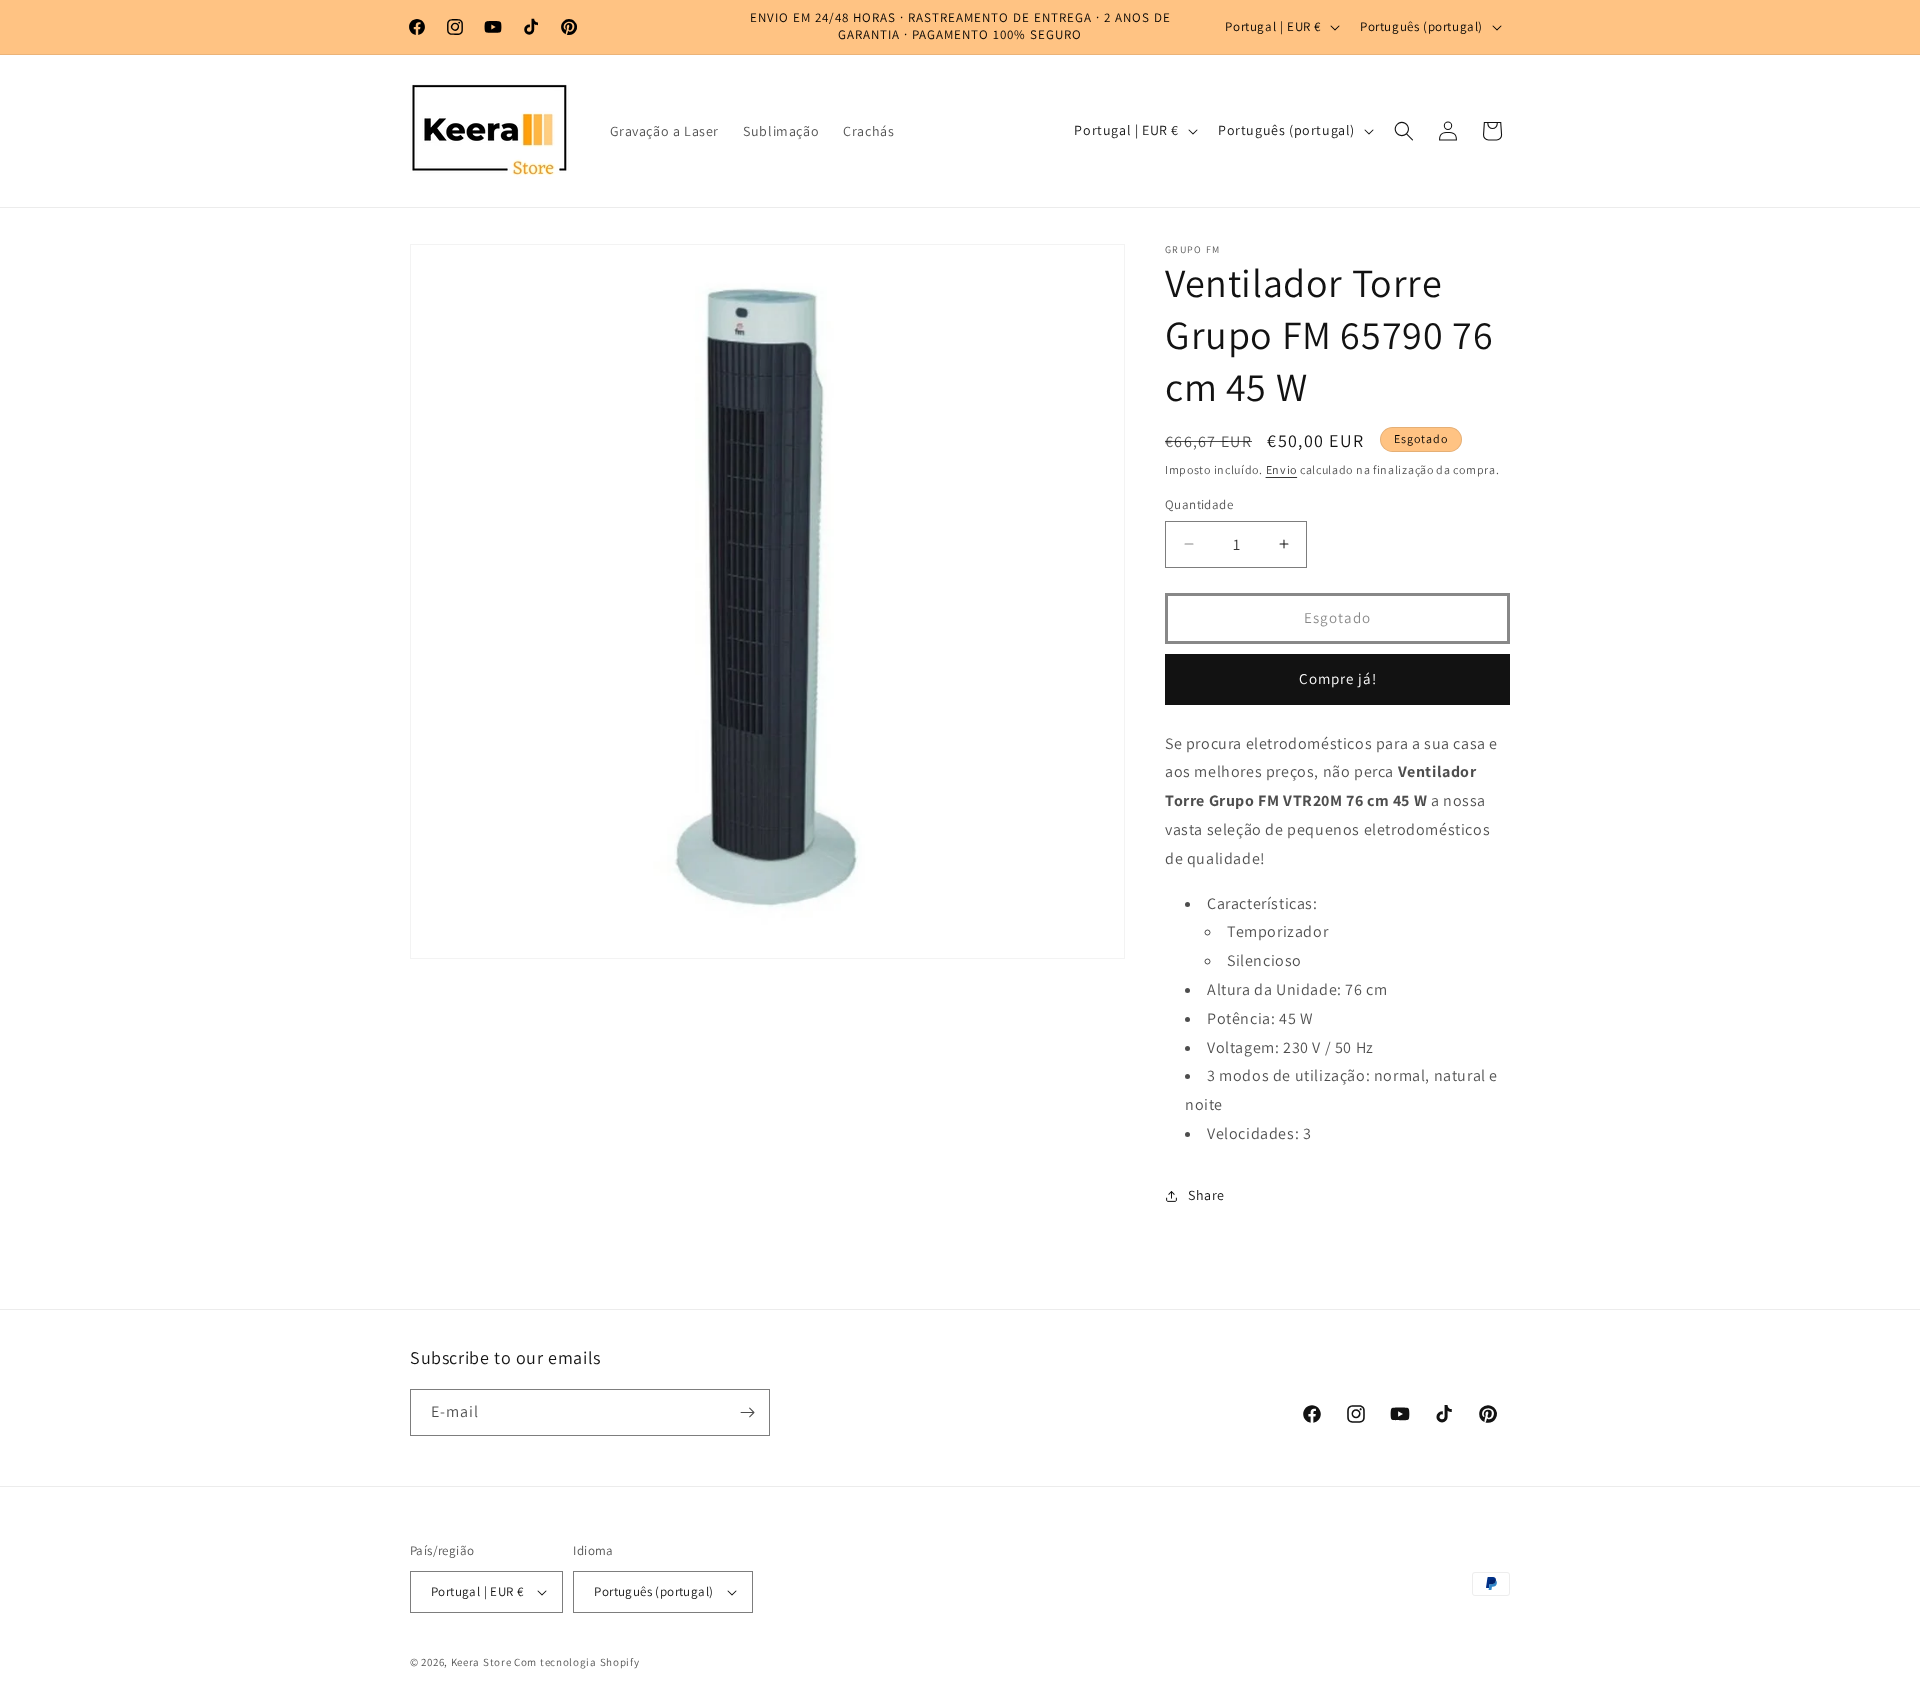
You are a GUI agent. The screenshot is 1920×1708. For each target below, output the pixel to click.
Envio (1282, 469)
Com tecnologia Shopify (576, 1662)
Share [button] (1206, 1195)
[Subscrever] (747, 1412)
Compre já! (1338, 678)
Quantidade (1199, 504)
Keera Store (481, 1662)
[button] (1404, 131)
